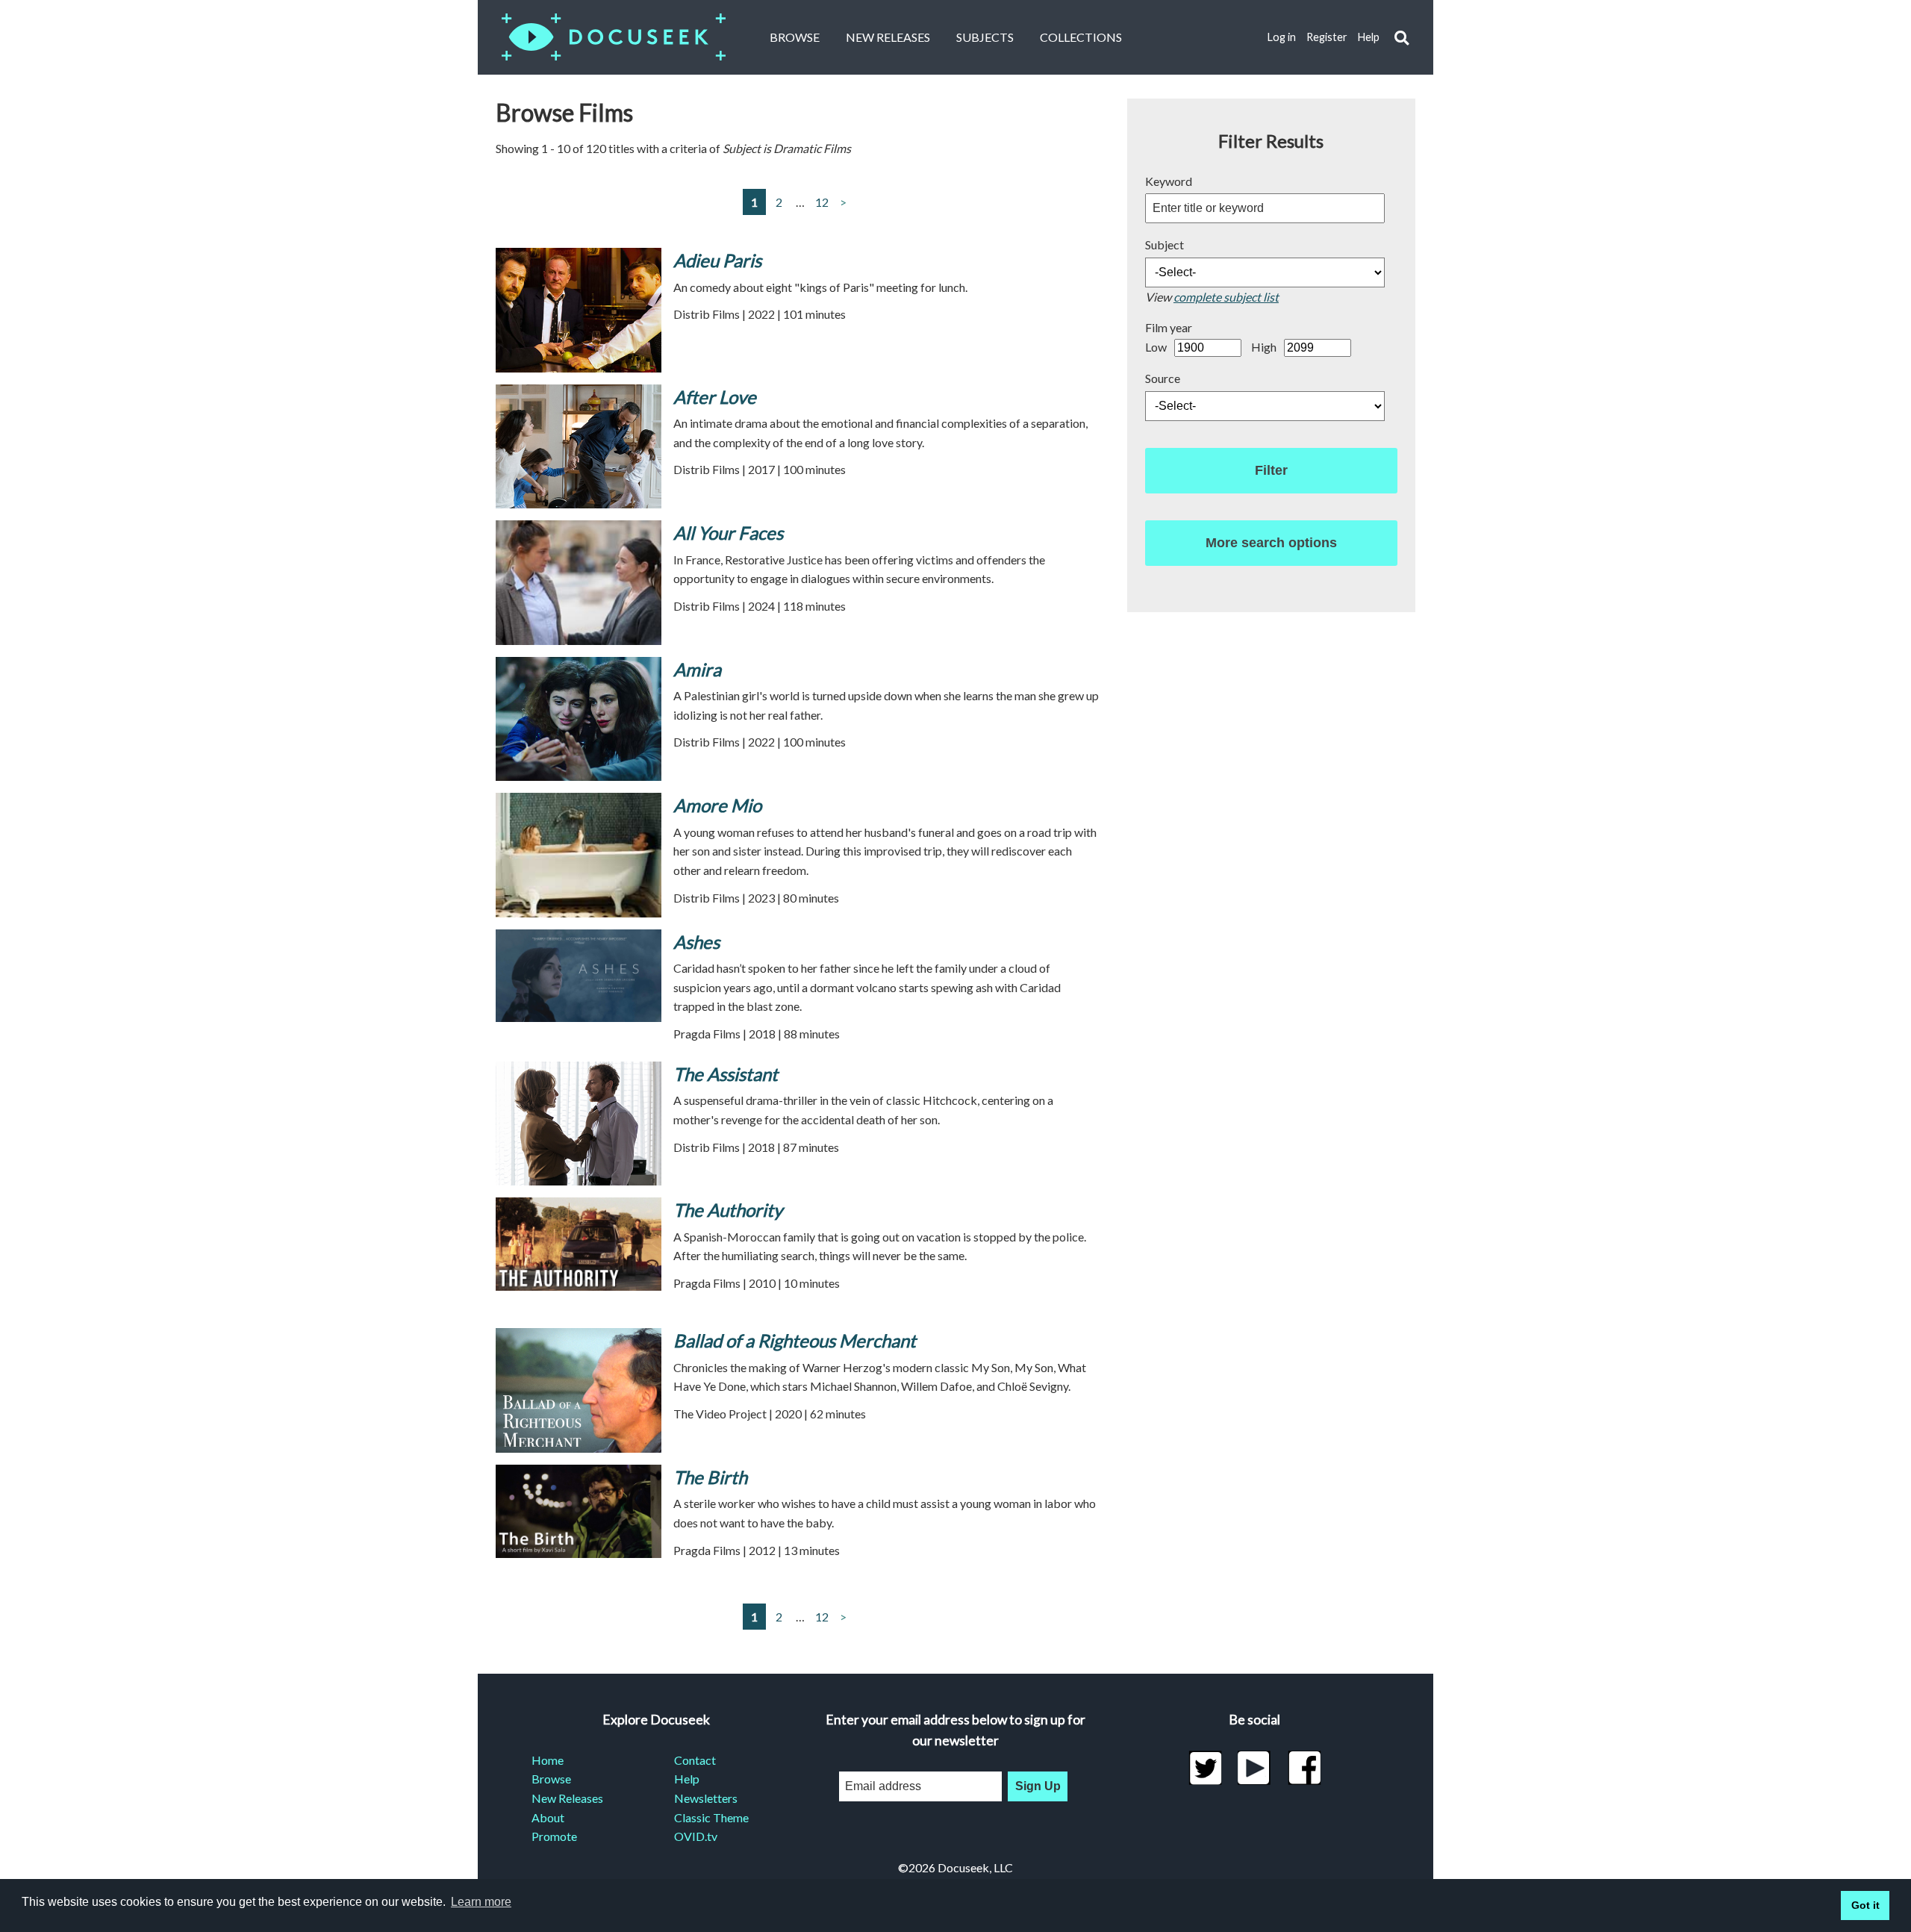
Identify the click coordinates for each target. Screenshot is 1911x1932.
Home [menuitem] (548, 1760)
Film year (1169, 327)
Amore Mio (717, 805)
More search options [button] (1271, 543)
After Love (715, 397)
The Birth (710, 1477)
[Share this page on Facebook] (1304, 1768)
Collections (1081, 37)
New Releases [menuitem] (567, 1798)
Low (1156, 347)
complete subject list (1226, 297)
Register (1327, 37)
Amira (697, 669)
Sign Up (1038, 1786)
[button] (1402, 38)
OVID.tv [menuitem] (696, 1836)
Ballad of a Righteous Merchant (795, 1340)
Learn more (481, 1902)
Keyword (1169, 181)
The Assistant (726, 1074)
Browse (795, 37)
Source (1163, 378)
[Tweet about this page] (1205, 1768)
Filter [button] (1271, 470)
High (1264, 347)
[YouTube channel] (1254, 1768)
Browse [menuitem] (551, 1779)
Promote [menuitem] (554, 1836)
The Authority (728, 1210)
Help (1369, 37)
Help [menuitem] (687, 1779)
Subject (1165, 244)
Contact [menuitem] (695, 1760)
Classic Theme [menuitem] (711, 1817)
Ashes (696, 942)
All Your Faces (728, 533)
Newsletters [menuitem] (706, 1798)
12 (822, 202)
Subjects (985, 37)
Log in (1282, 37)
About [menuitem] (548, 1817)
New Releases (888, 37)
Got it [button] (1865, 1905)
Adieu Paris (717, 260)
